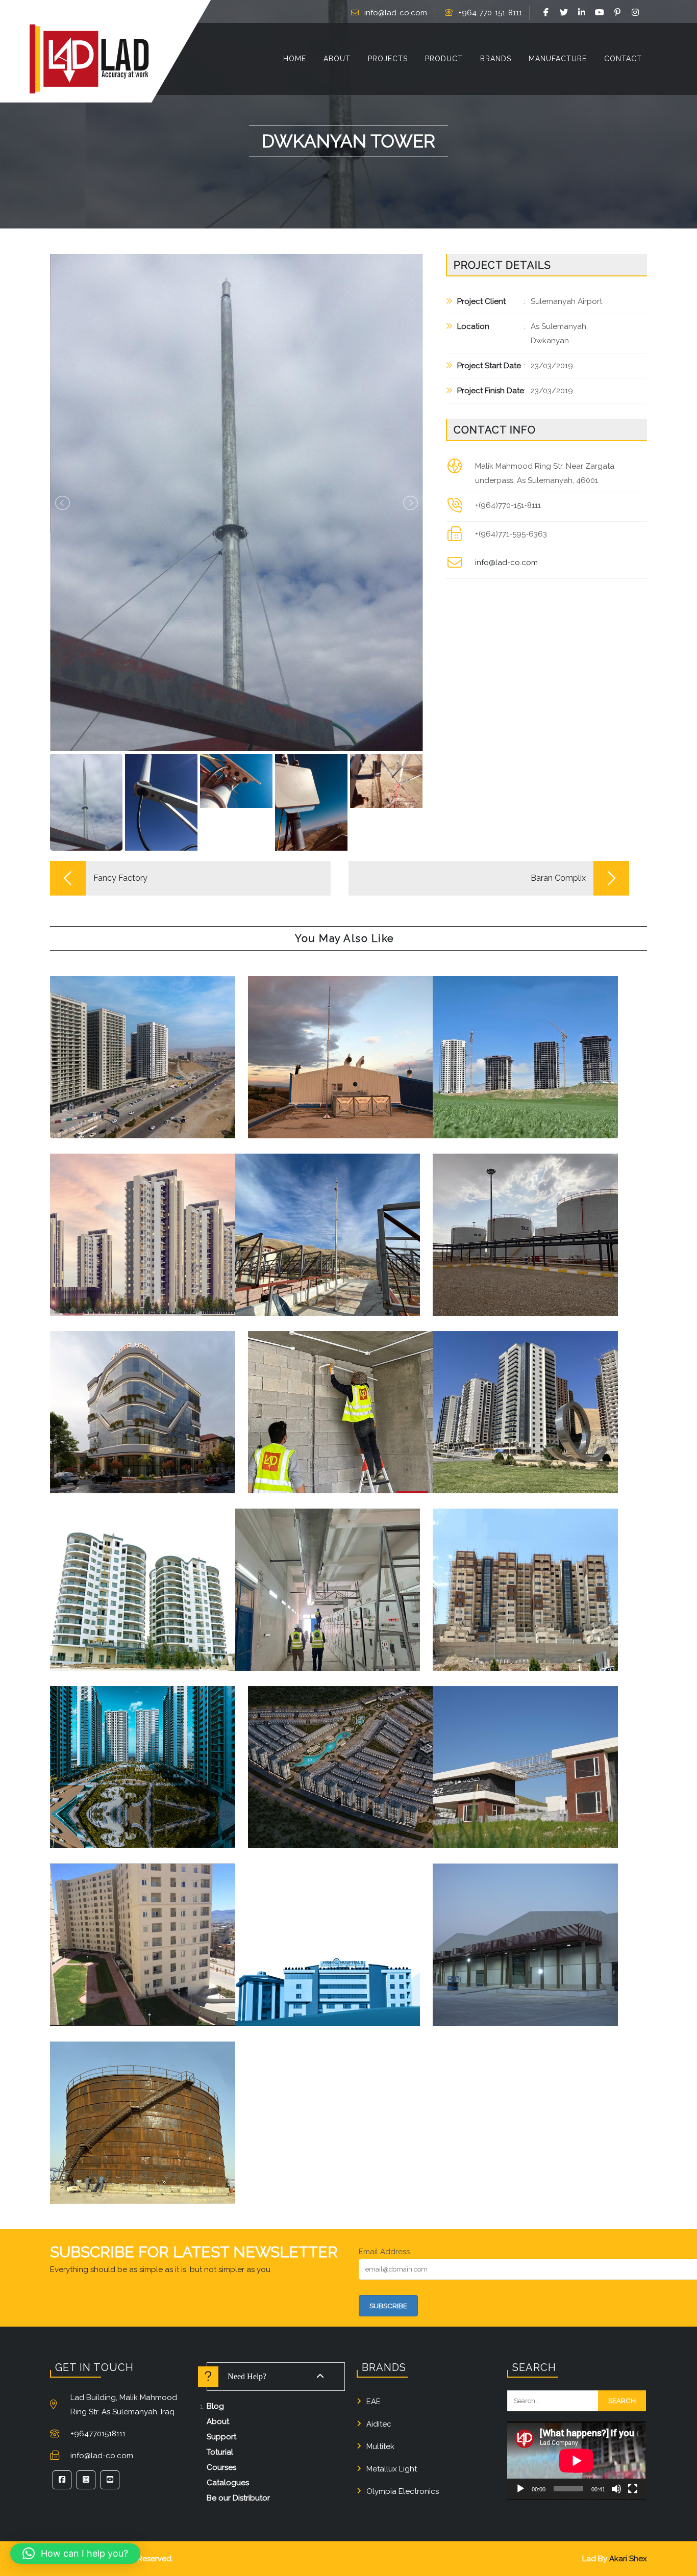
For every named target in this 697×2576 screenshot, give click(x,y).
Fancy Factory (341, 1042)
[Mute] (616, 2489)
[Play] (520, 2489)
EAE (374, 2402)
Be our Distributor (238, 2498)
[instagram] (637, 13)
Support (221, 2437)
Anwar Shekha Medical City (328, 1930)
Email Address (384, 2252)
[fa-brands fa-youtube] (601, 13)
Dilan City (142, 1930)
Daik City (525, 1575)
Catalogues (228, 2483)
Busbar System (172, 1233)
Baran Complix (340, 1397)
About (218, 2421)
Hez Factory (525, 1745)
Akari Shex (628, 2559)
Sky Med (142, 1390)
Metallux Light (392, 2469)
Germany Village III (328, 1219)
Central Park (142, 1752)
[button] (75, 2554)
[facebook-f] (547, 13)
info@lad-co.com (396, 13)
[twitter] (565, 13)
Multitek (380, 2446)
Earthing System (360, 1063)
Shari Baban (526, 1042)
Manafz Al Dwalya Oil (525, 1219)
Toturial (220, 2452)
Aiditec (379, 2424)
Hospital (158, 1425)
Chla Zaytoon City (143, 1212)
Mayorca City (340, 1745)
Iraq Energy (142, 2100)
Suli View (142, 1042)
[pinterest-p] (619, 13)
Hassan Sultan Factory (526, 1923)
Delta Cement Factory (328, 1575)
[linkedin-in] (583, 13)
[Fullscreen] (633, 2489)
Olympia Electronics (403, 2491)
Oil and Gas (95, 2136)
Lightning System (129, 1063)
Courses (221, 2467)
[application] (576, 2460)
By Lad (176, 1063)
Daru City (526, 1397)
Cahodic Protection (144, 2121)
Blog (215, 2406)
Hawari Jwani (142, 1575)
